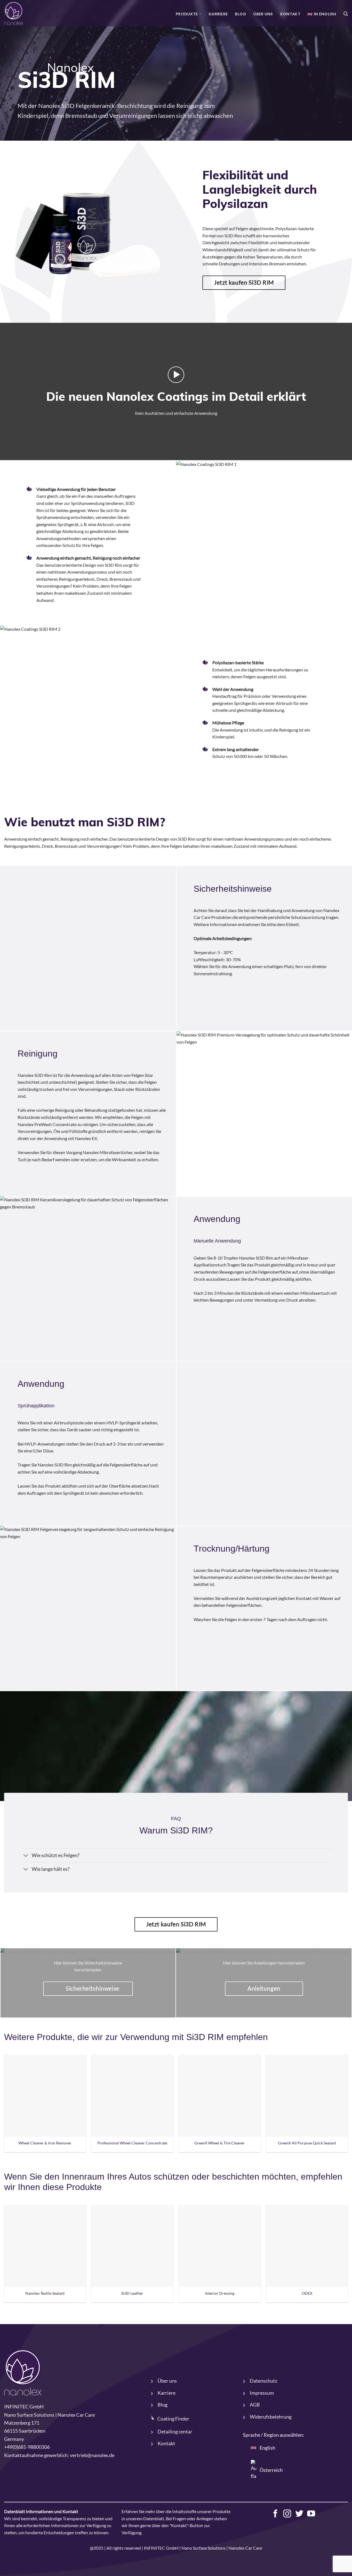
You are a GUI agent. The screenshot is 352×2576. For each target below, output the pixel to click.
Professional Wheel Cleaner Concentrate (132, 2143)
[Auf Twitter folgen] (299, 2514)
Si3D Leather (132, 2293)
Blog (240, 14)
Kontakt (290, 14)
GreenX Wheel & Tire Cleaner (220, 2143)
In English (325, 14)
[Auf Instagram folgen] (287, 2514)
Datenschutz (263, 2381)
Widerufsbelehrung (271, 2417)
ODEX (307, 2293)
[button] (346, 14)
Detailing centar (175, 2432)
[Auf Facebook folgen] (275, 2514)
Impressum (262, 2393)
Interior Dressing (220, 2293)
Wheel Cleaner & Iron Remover (45, 2143)
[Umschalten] (26, 1856)
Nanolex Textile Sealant (45, 2293)
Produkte (187, 14)
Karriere (218, 14)
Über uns (263, 14)
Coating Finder (173, 2419)
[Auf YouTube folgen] (311, 2514)
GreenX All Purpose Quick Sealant (307, 2143)
